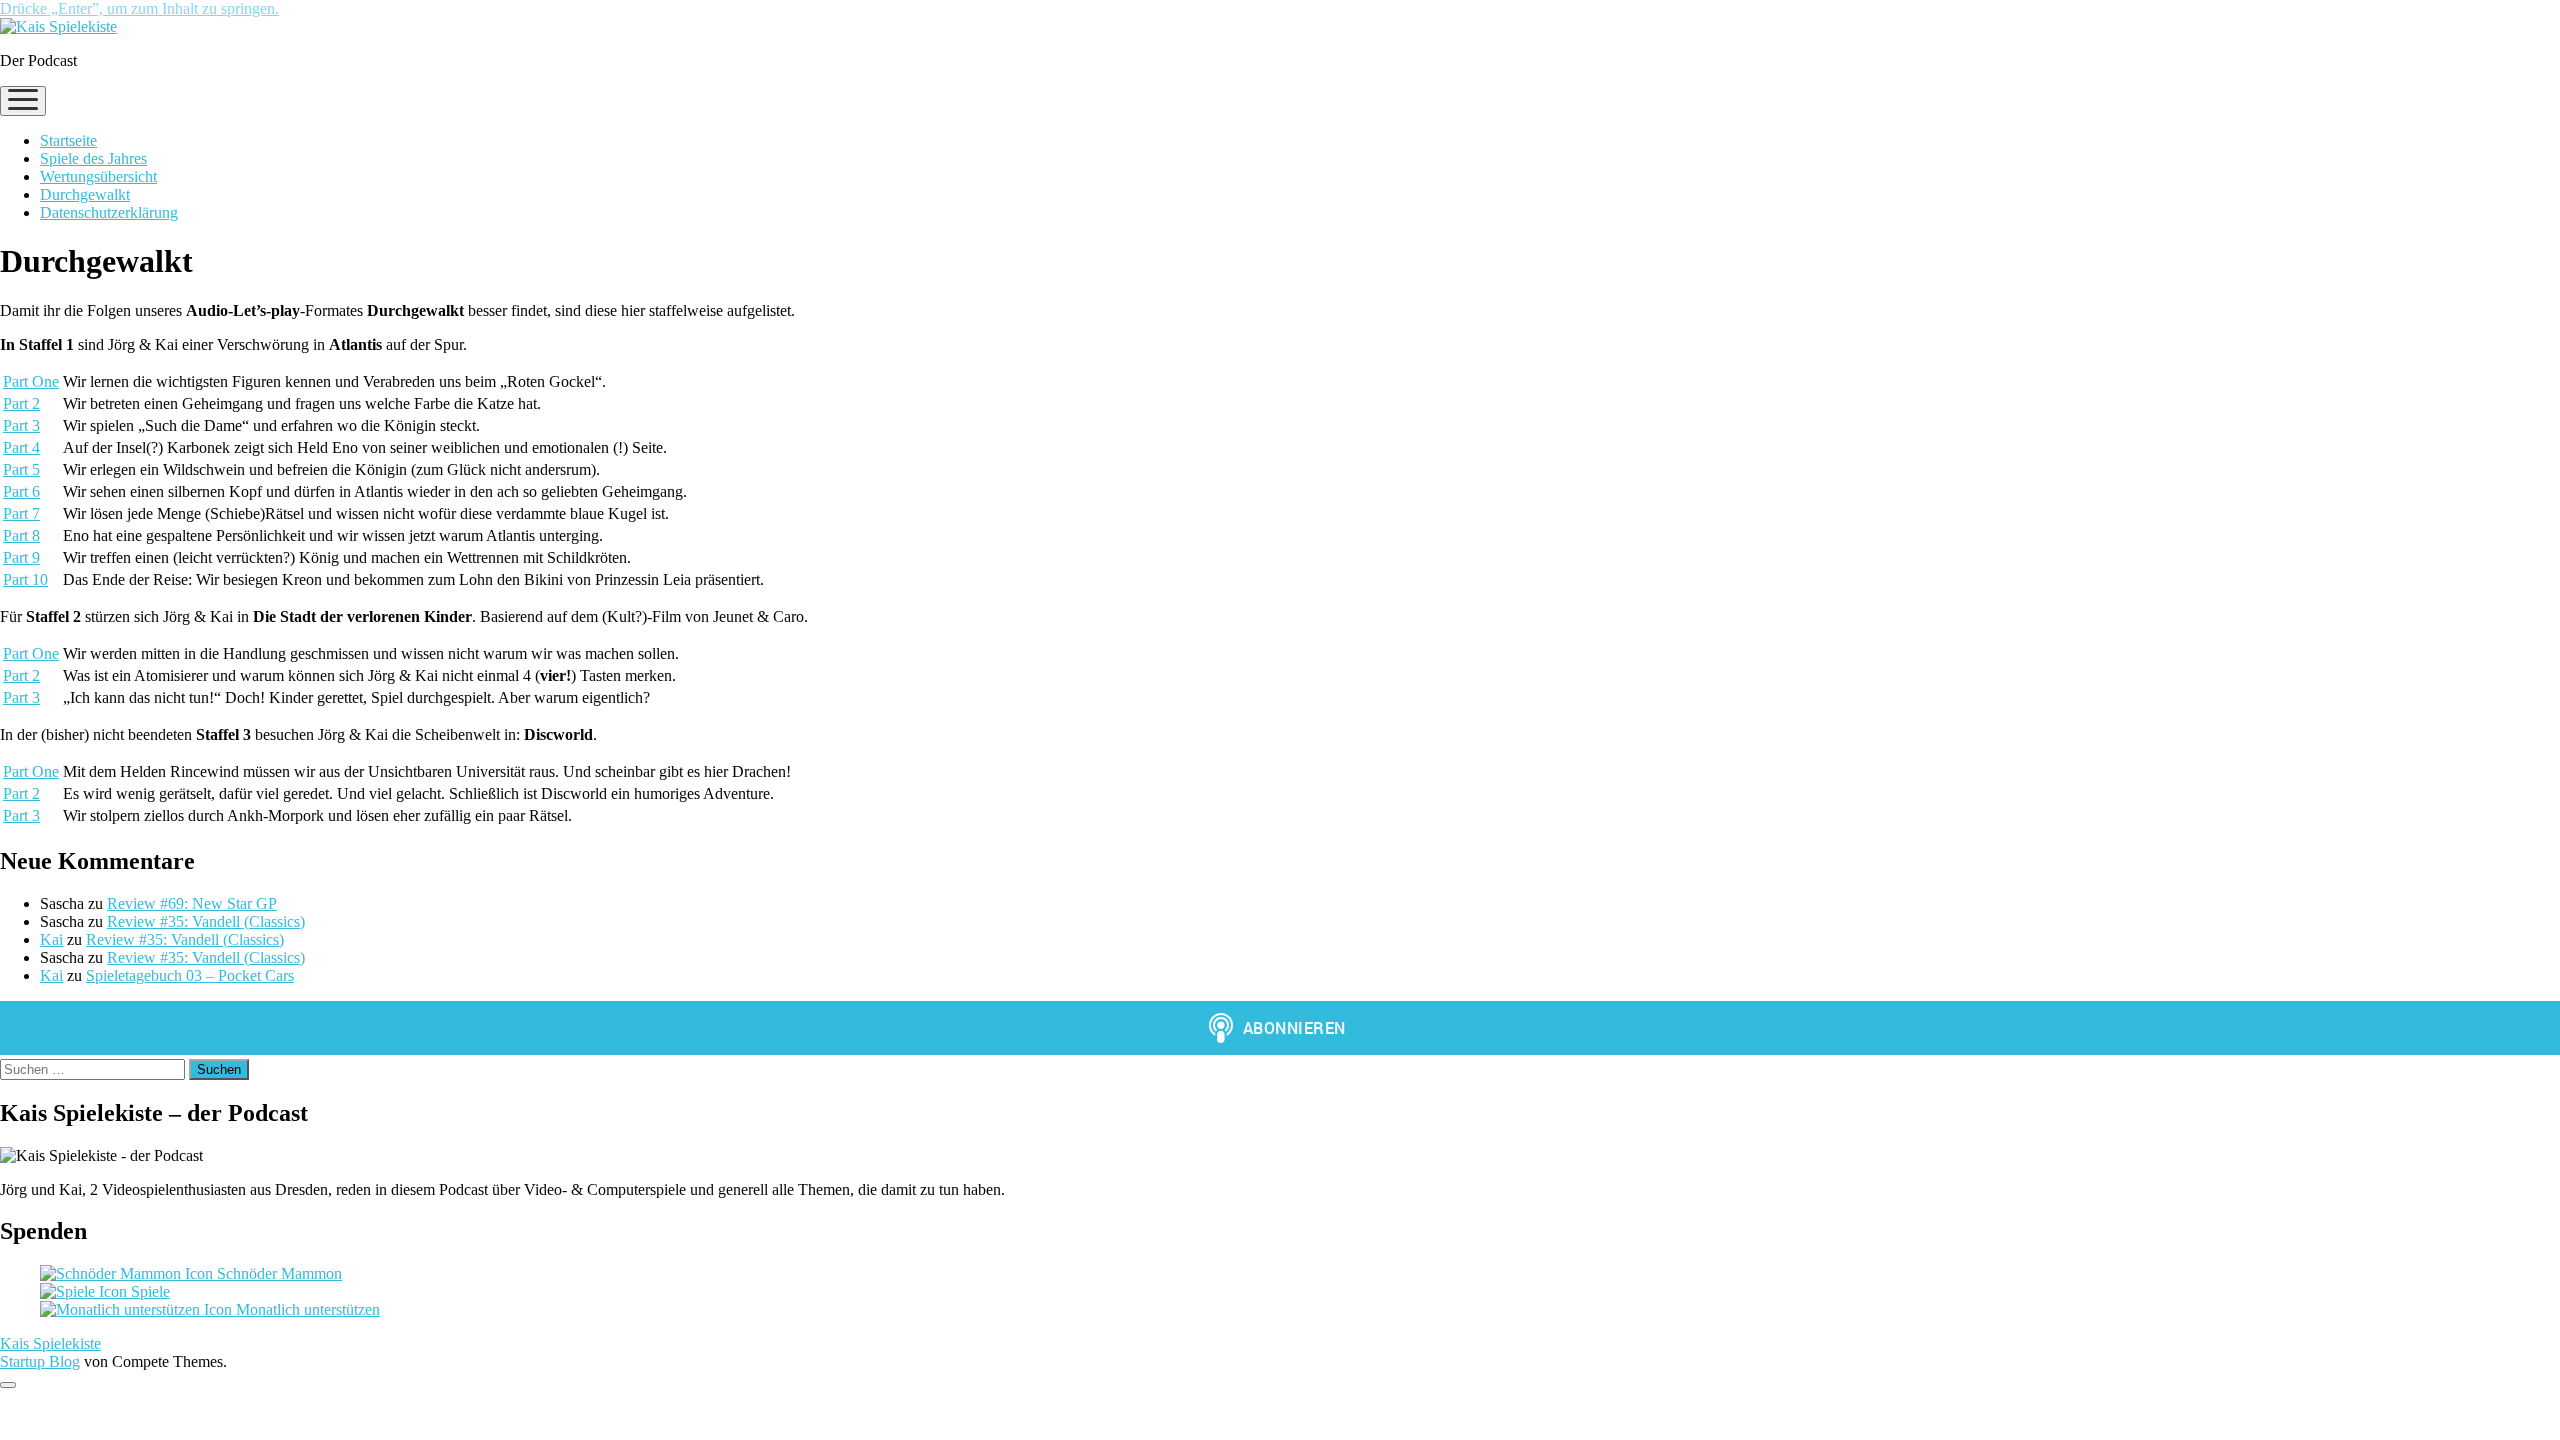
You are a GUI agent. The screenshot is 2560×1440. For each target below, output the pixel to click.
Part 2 (21, 403)
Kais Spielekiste (50, 1343)
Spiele (148, 1291)
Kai (51, 939)
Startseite (68, 140)
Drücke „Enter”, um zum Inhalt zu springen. (139, 8)
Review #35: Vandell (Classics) (206, 921)
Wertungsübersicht (98, 176)
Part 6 (21, 491)
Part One (31, 381)
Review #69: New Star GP (192, 903)
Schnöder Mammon (277, 1273)
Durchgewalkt (85, 194)
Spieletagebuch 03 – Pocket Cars (190, 975)
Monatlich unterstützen (306, 1309)
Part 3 (21, 425)
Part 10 (25, 579)
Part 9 (21, 557)
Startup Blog (40, 1361)
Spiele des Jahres (93, 158)
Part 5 (21, 469)
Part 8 (21, 535)
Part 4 (21, 447)
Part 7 (21, 513)
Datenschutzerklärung (109, 212)
